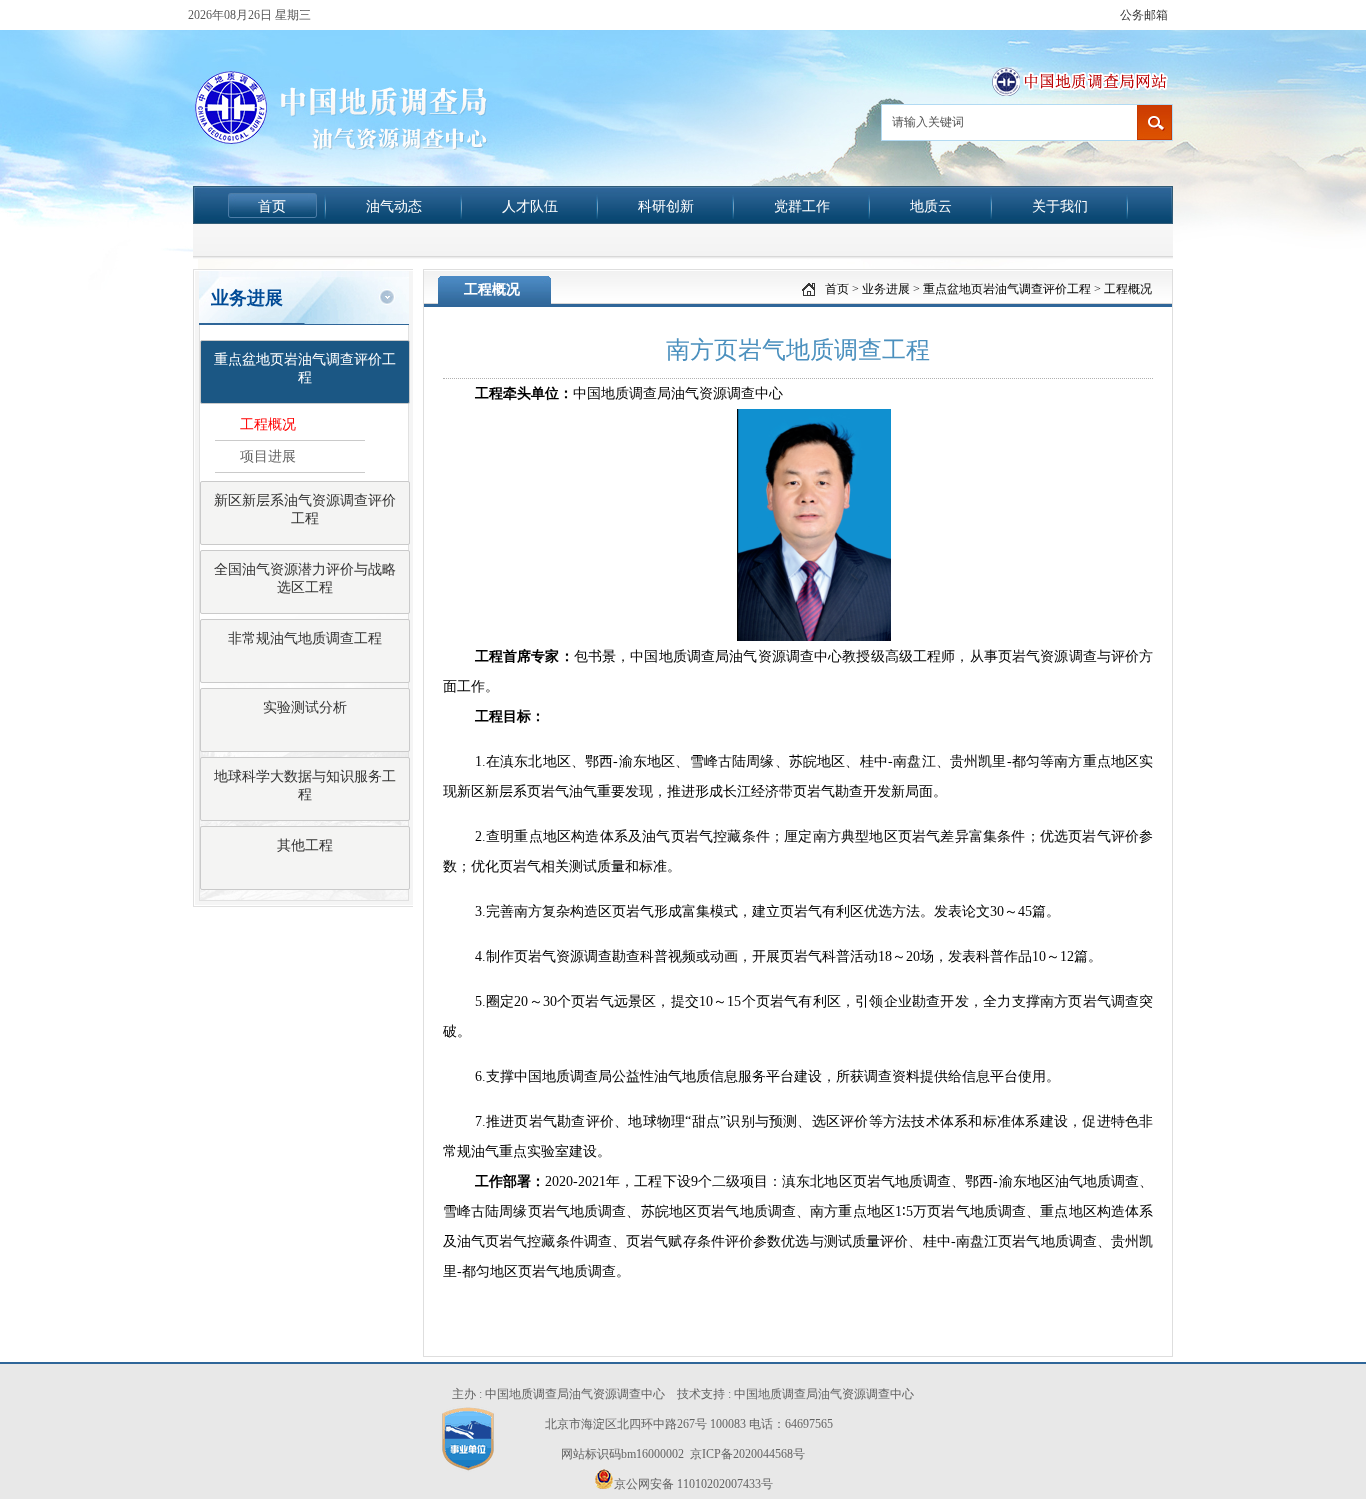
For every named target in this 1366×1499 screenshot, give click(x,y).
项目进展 (268, 456)
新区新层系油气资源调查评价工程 (305, 509)
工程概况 (268, 424)
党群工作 (802, 206)
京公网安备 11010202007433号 (693, 1484)
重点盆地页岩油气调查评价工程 (305, 368)
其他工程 (305, 845)
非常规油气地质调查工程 (305, 638)
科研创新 (666, 206)
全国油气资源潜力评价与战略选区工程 (305, 578)
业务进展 (886, 289)
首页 (272, 206)
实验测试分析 (305, 707)
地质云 (931, 206)
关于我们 (1060, 206)
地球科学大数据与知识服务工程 (305, 785)
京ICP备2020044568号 (747, 1454)
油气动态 (394, 206)
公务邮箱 (1144, 15)
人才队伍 (530, 206)
